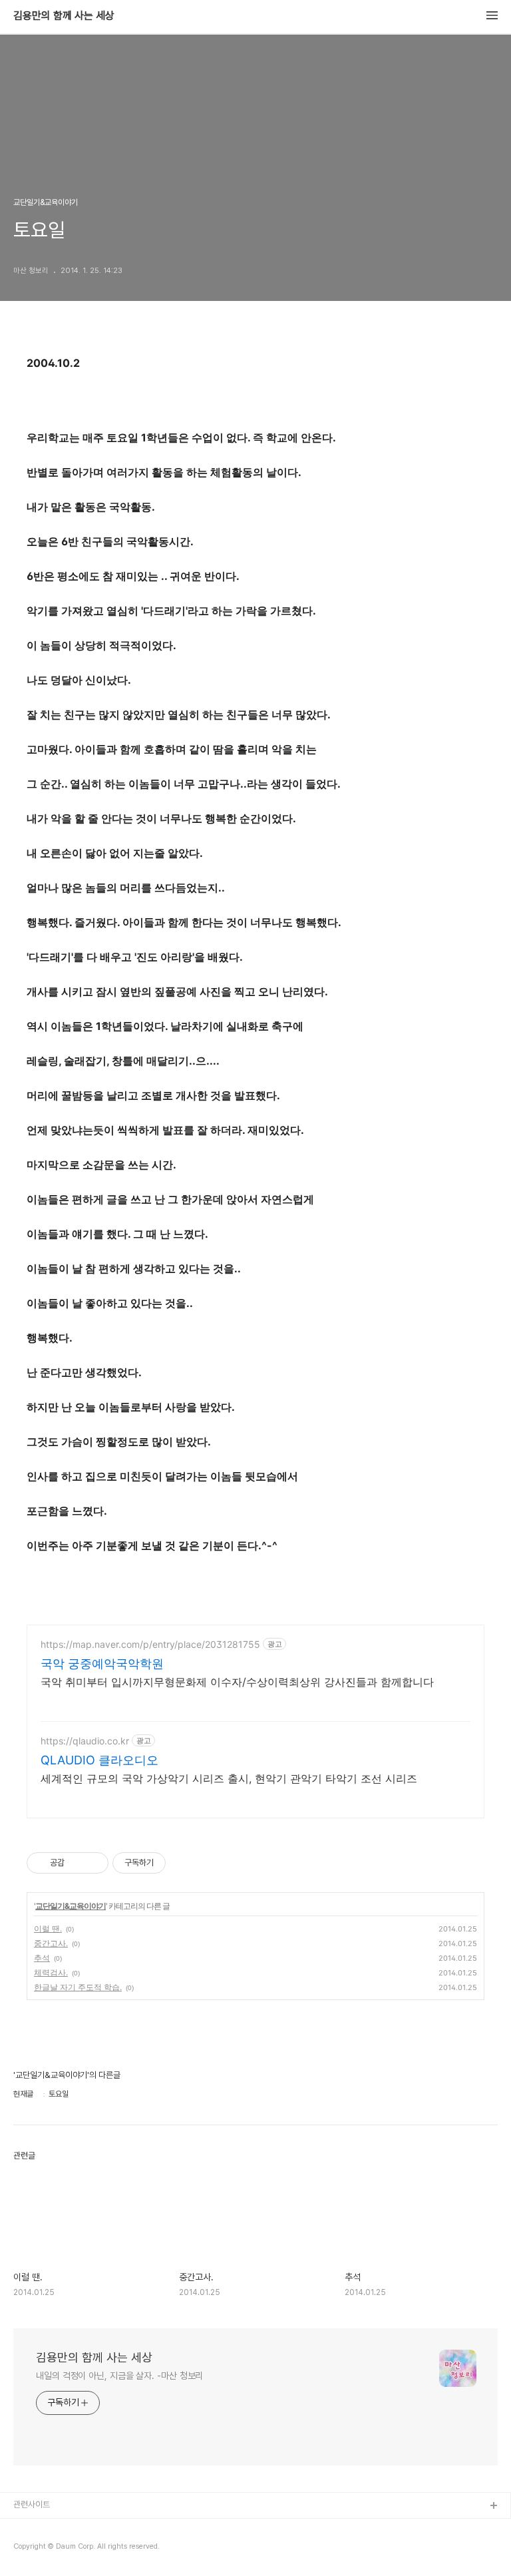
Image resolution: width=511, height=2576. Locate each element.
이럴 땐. (48, 1929)
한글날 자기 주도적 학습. (78, 1987)
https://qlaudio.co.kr (85, 1741)
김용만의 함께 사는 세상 (64, 16)
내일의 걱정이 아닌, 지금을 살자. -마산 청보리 (119, 2376)
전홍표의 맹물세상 (44, 2549)
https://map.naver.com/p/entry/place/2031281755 (150, 1644)
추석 (42, 1958)
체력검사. (51, 1972)
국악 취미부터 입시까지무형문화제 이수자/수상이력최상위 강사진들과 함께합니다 (237, 1682)
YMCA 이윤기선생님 (49, 2528)
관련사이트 (32, 2504)
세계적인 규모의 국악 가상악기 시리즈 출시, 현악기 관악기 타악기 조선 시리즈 (229, 1778)
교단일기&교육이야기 (71, 1906)
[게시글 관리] (93, 1863)
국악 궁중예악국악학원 (102, 1664)
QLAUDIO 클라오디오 (99, 1760)
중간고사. (51, 1943)
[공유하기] (77, 1863)
